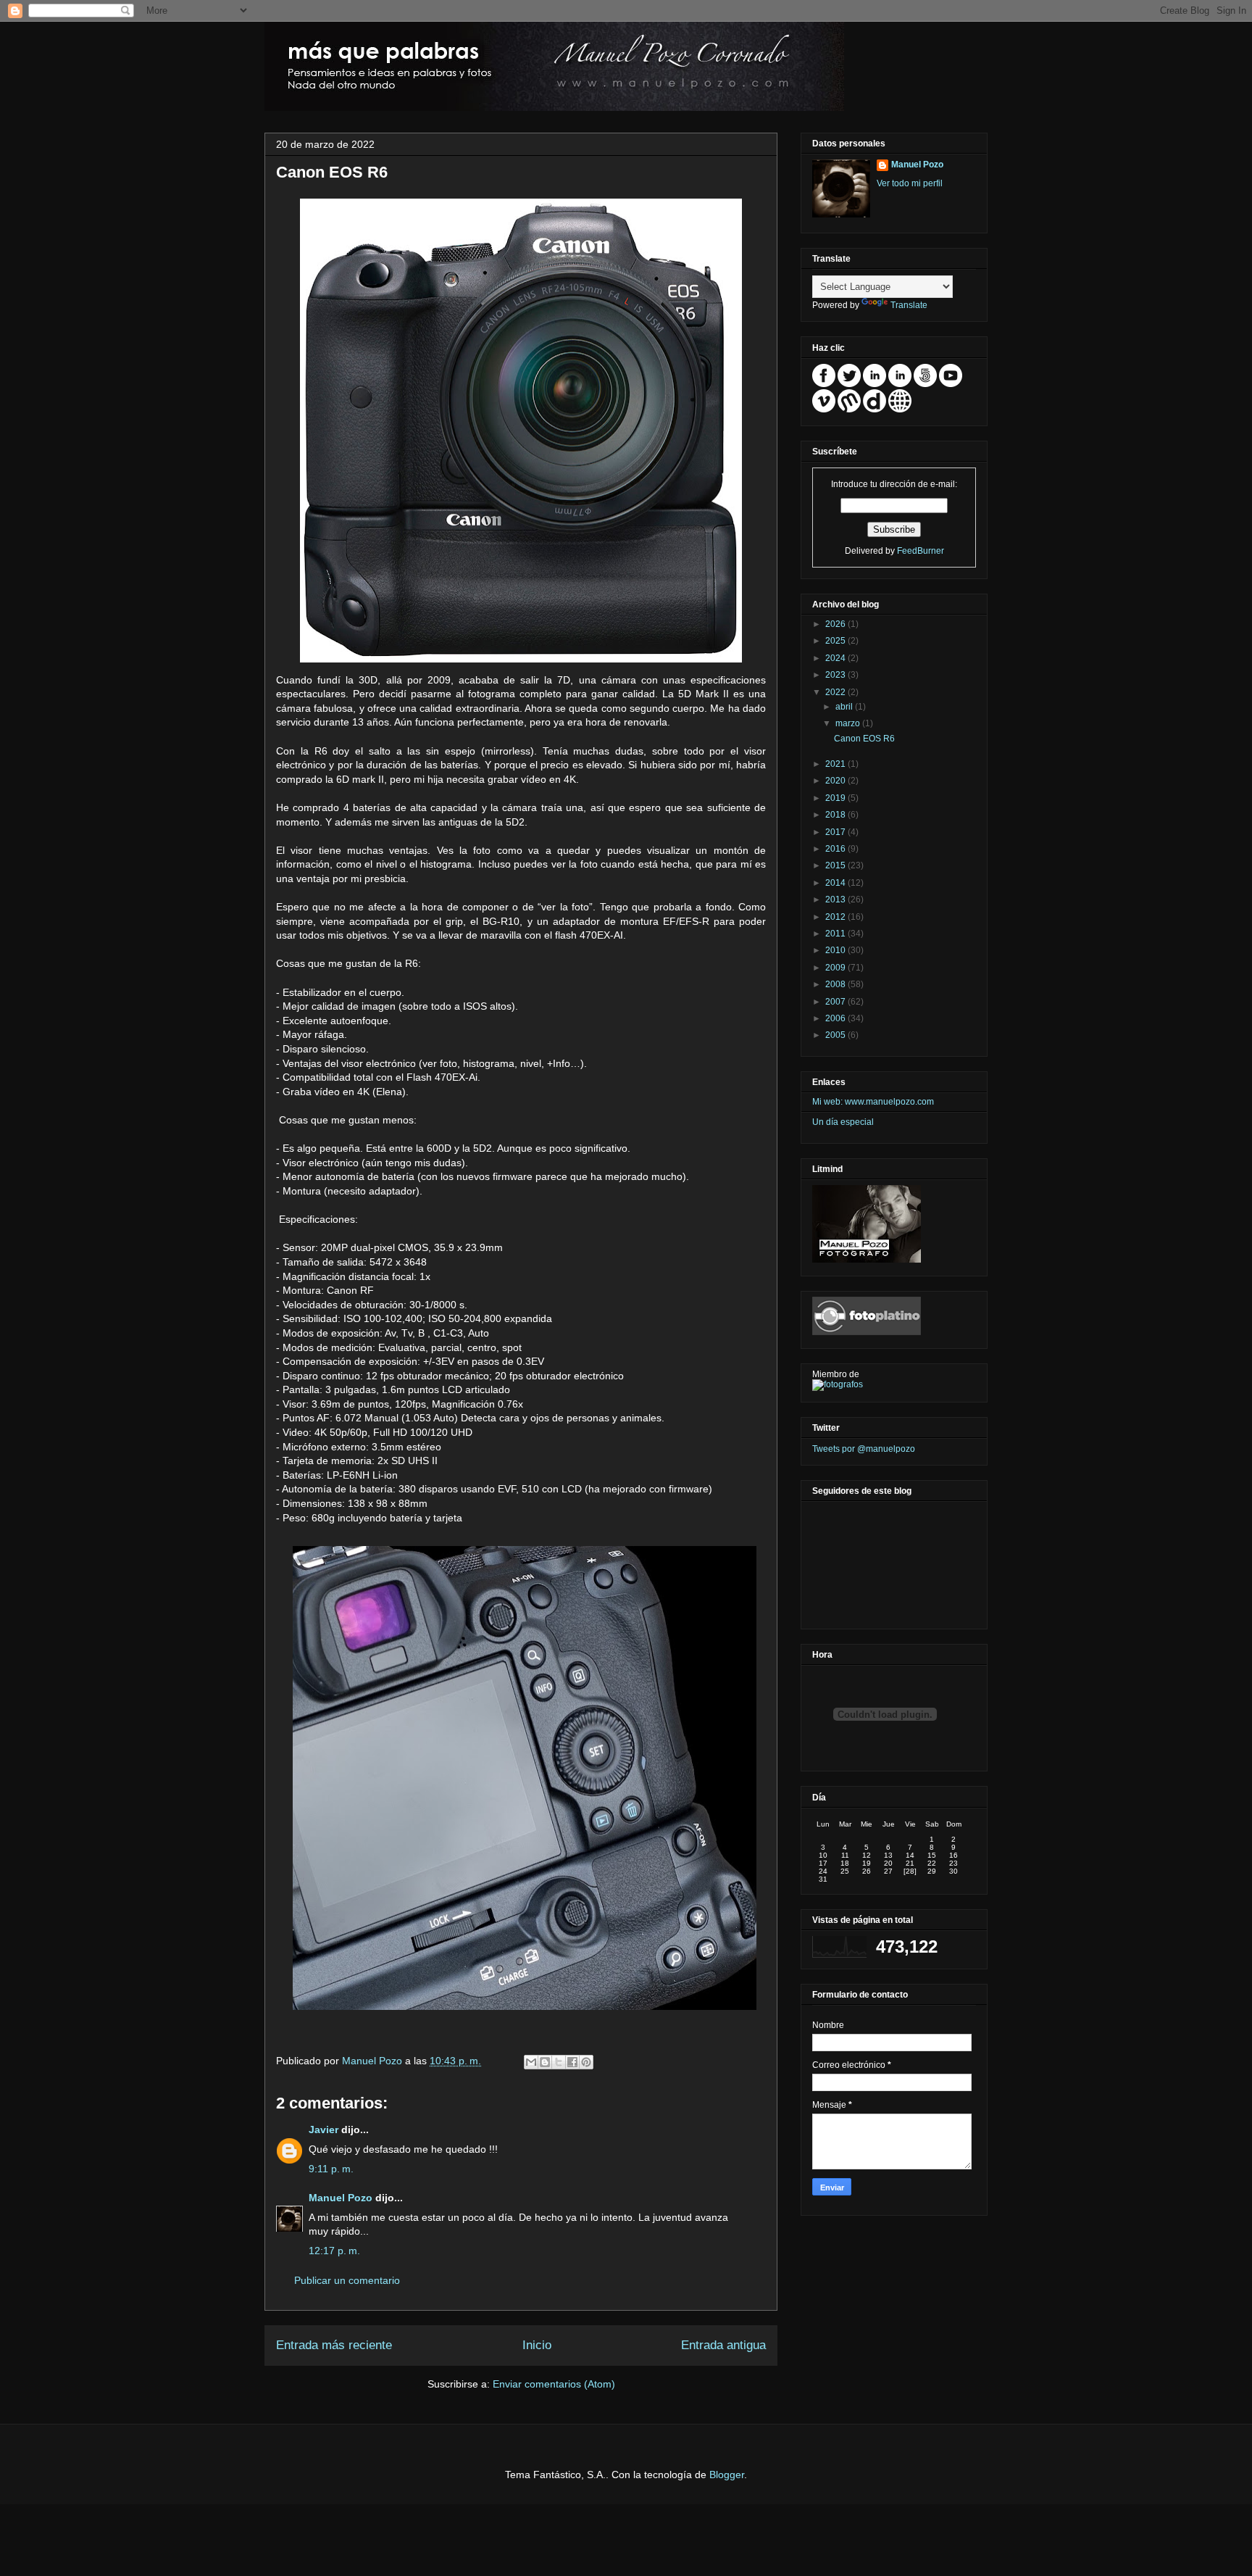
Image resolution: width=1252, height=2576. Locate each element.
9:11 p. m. (331, 2169)
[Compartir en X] (559, 2062)
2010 (836, 950)
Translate (909, 305)
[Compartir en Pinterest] (586, 2062)
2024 (836, 658)
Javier (324, 2130)
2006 (836, 1018)
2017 (836, 832)
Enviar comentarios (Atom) (554, 2384)
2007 (836, 1002)
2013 (836, 899)
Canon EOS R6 (864, 739)
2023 (836, 675)
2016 (836, 849)
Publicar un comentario (347, 2280)
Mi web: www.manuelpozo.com (873, 1102)
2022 (836, 692)
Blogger (727, 2475)
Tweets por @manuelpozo (864, 1449)
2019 (836, 798)
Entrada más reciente (334, 2345)
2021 (836, 764)
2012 (836, 917)
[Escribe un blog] (545, 2062)
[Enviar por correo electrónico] (531, 2062)
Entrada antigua (723, 2345)
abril (845, 707)
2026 (836, 624)
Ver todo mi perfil (910, 183)
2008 (836, 984)
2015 (836, 865)
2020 (836, 781)
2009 (836, 968)
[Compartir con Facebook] (572, 2062)
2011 (836, 934)
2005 (836, 1035)
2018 (836, 815)
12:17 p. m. (334, 2251)
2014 (836, 883)
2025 (836, 641)
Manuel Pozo (373, 2061)
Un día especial (843, 1122)
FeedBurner (921, 551)
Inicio (537, 2345)
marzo (849, 723)
